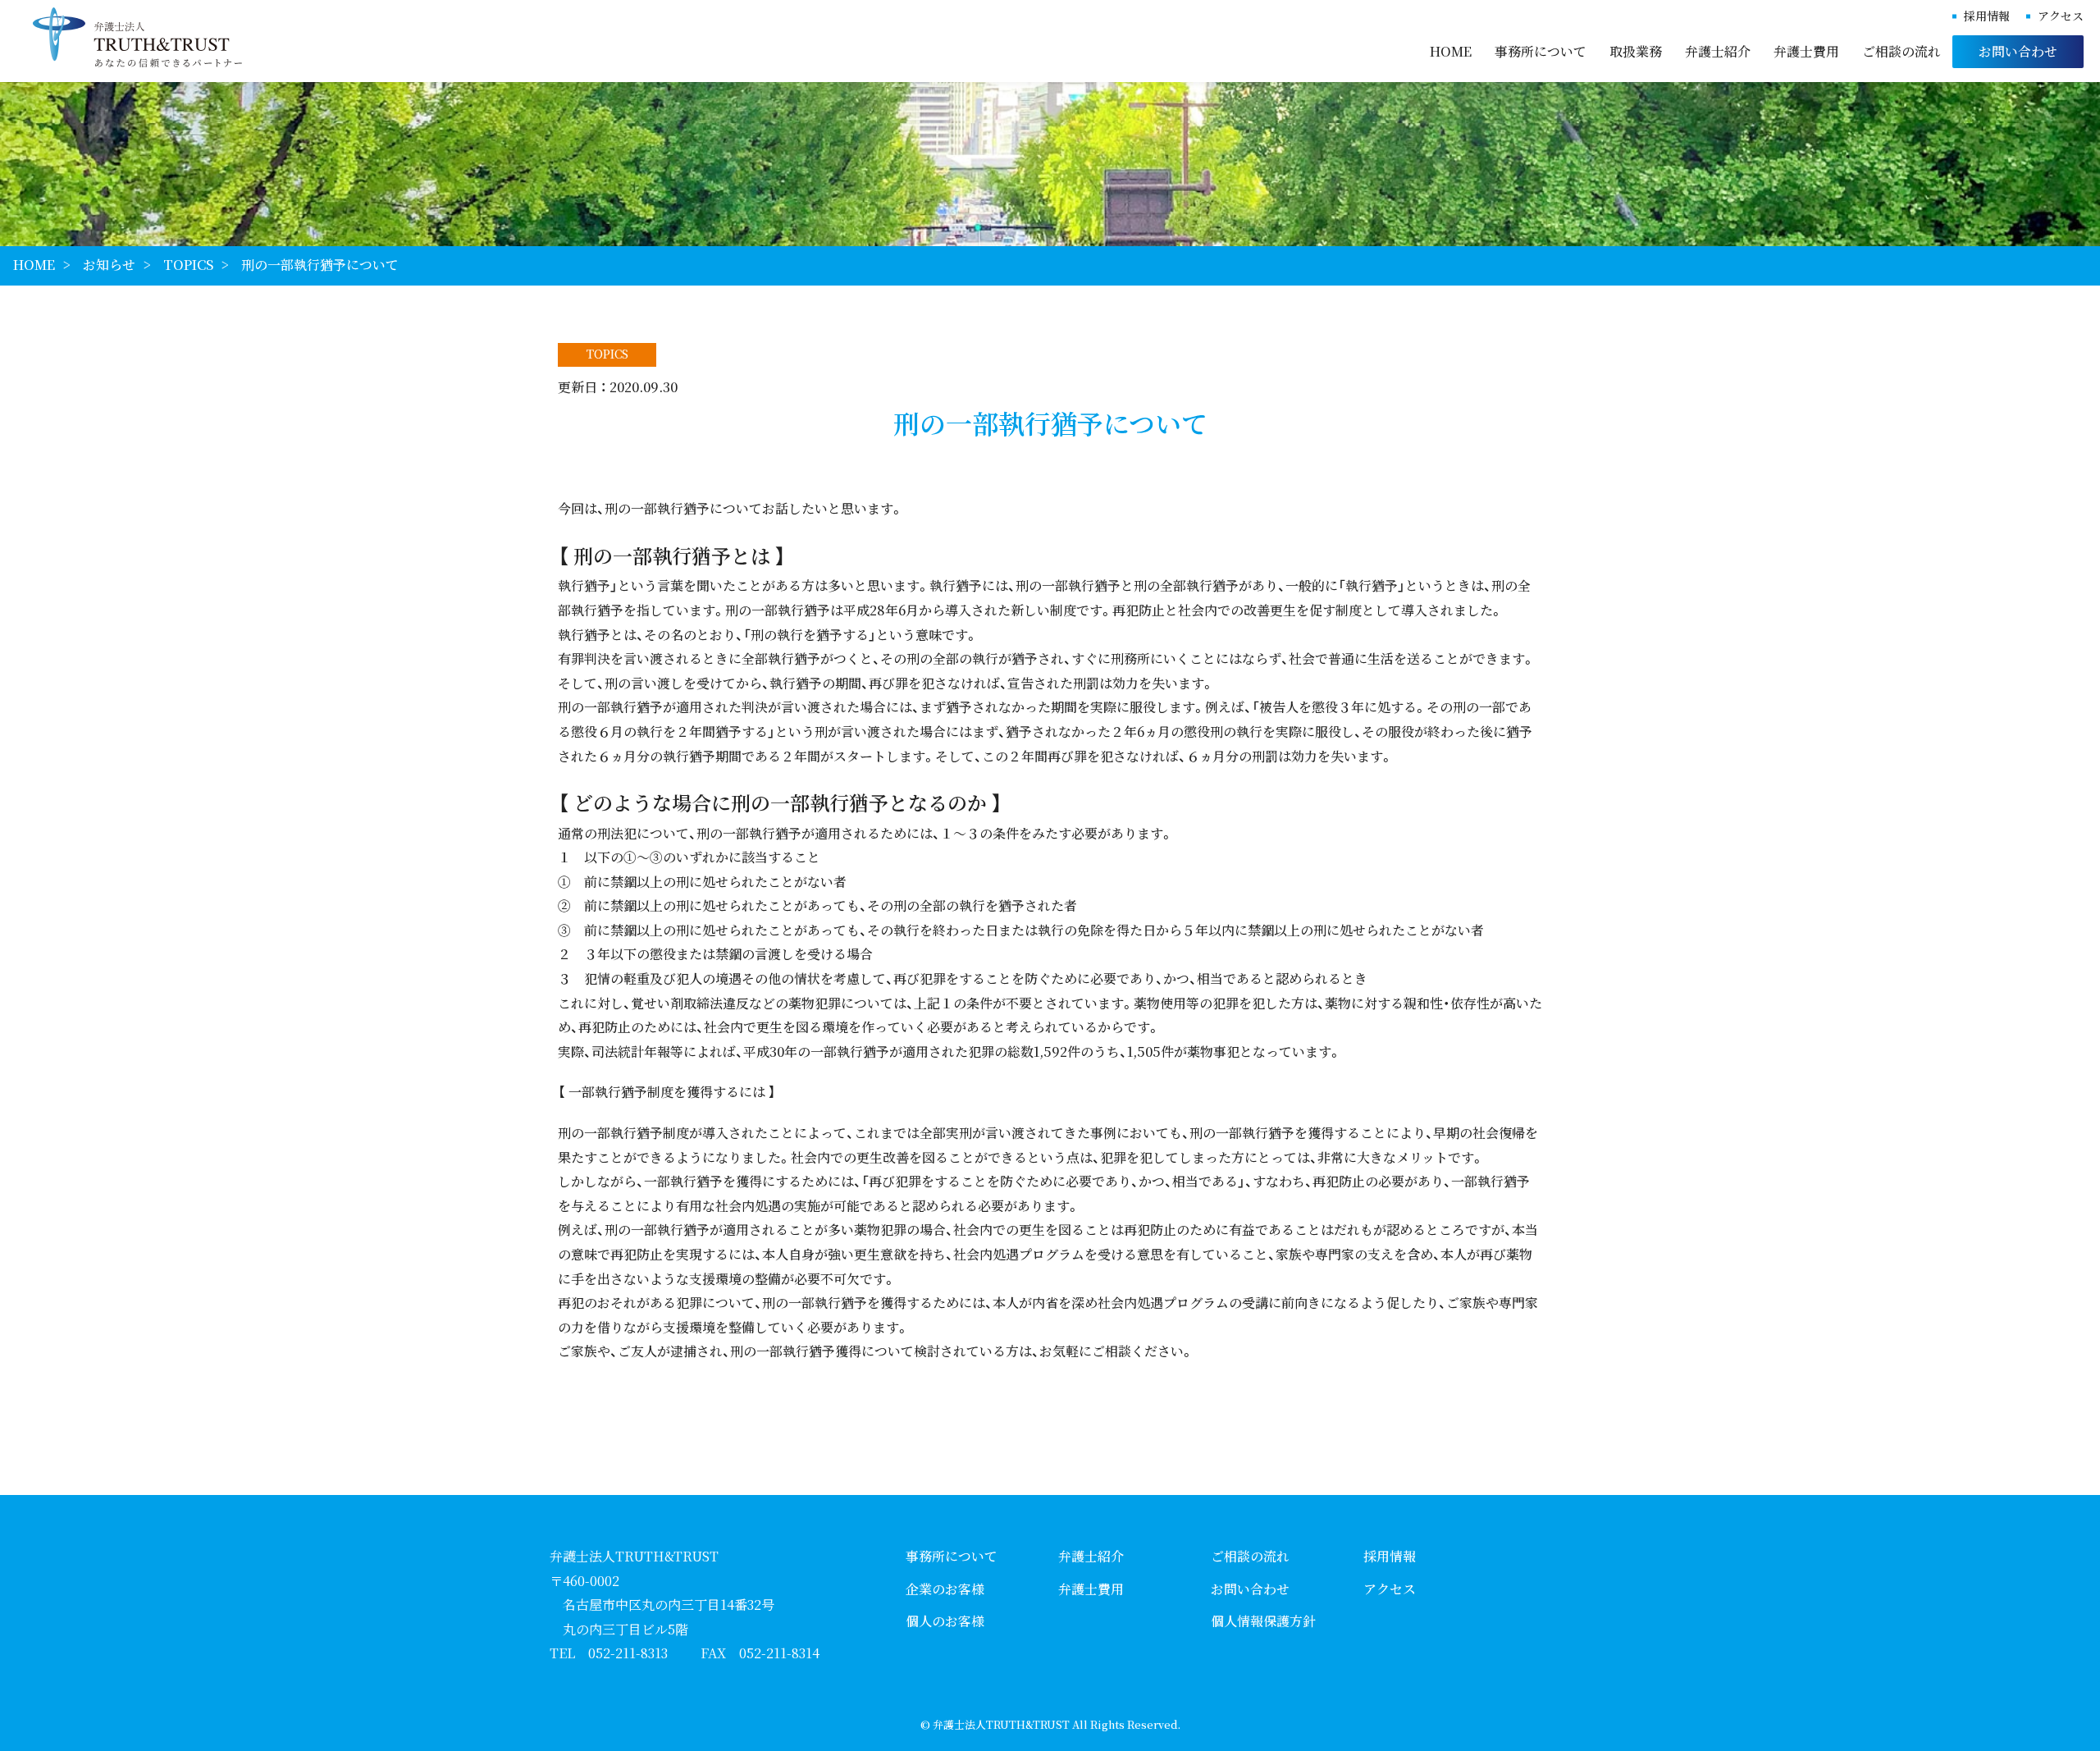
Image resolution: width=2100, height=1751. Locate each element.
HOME (1451, 51)
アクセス (2061, 16)
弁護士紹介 (1718, 51)
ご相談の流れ (1901, 51)
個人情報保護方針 (1263, 1621)
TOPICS (188, 265)
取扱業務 (1636, 51)
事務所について (1541, 51)
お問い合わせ (2018, 51)
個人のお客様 (945, 1621)
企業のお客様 (945, 1589)
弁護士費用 (1806, 51)
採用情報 (1987, 16)
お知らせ (109, 265)
